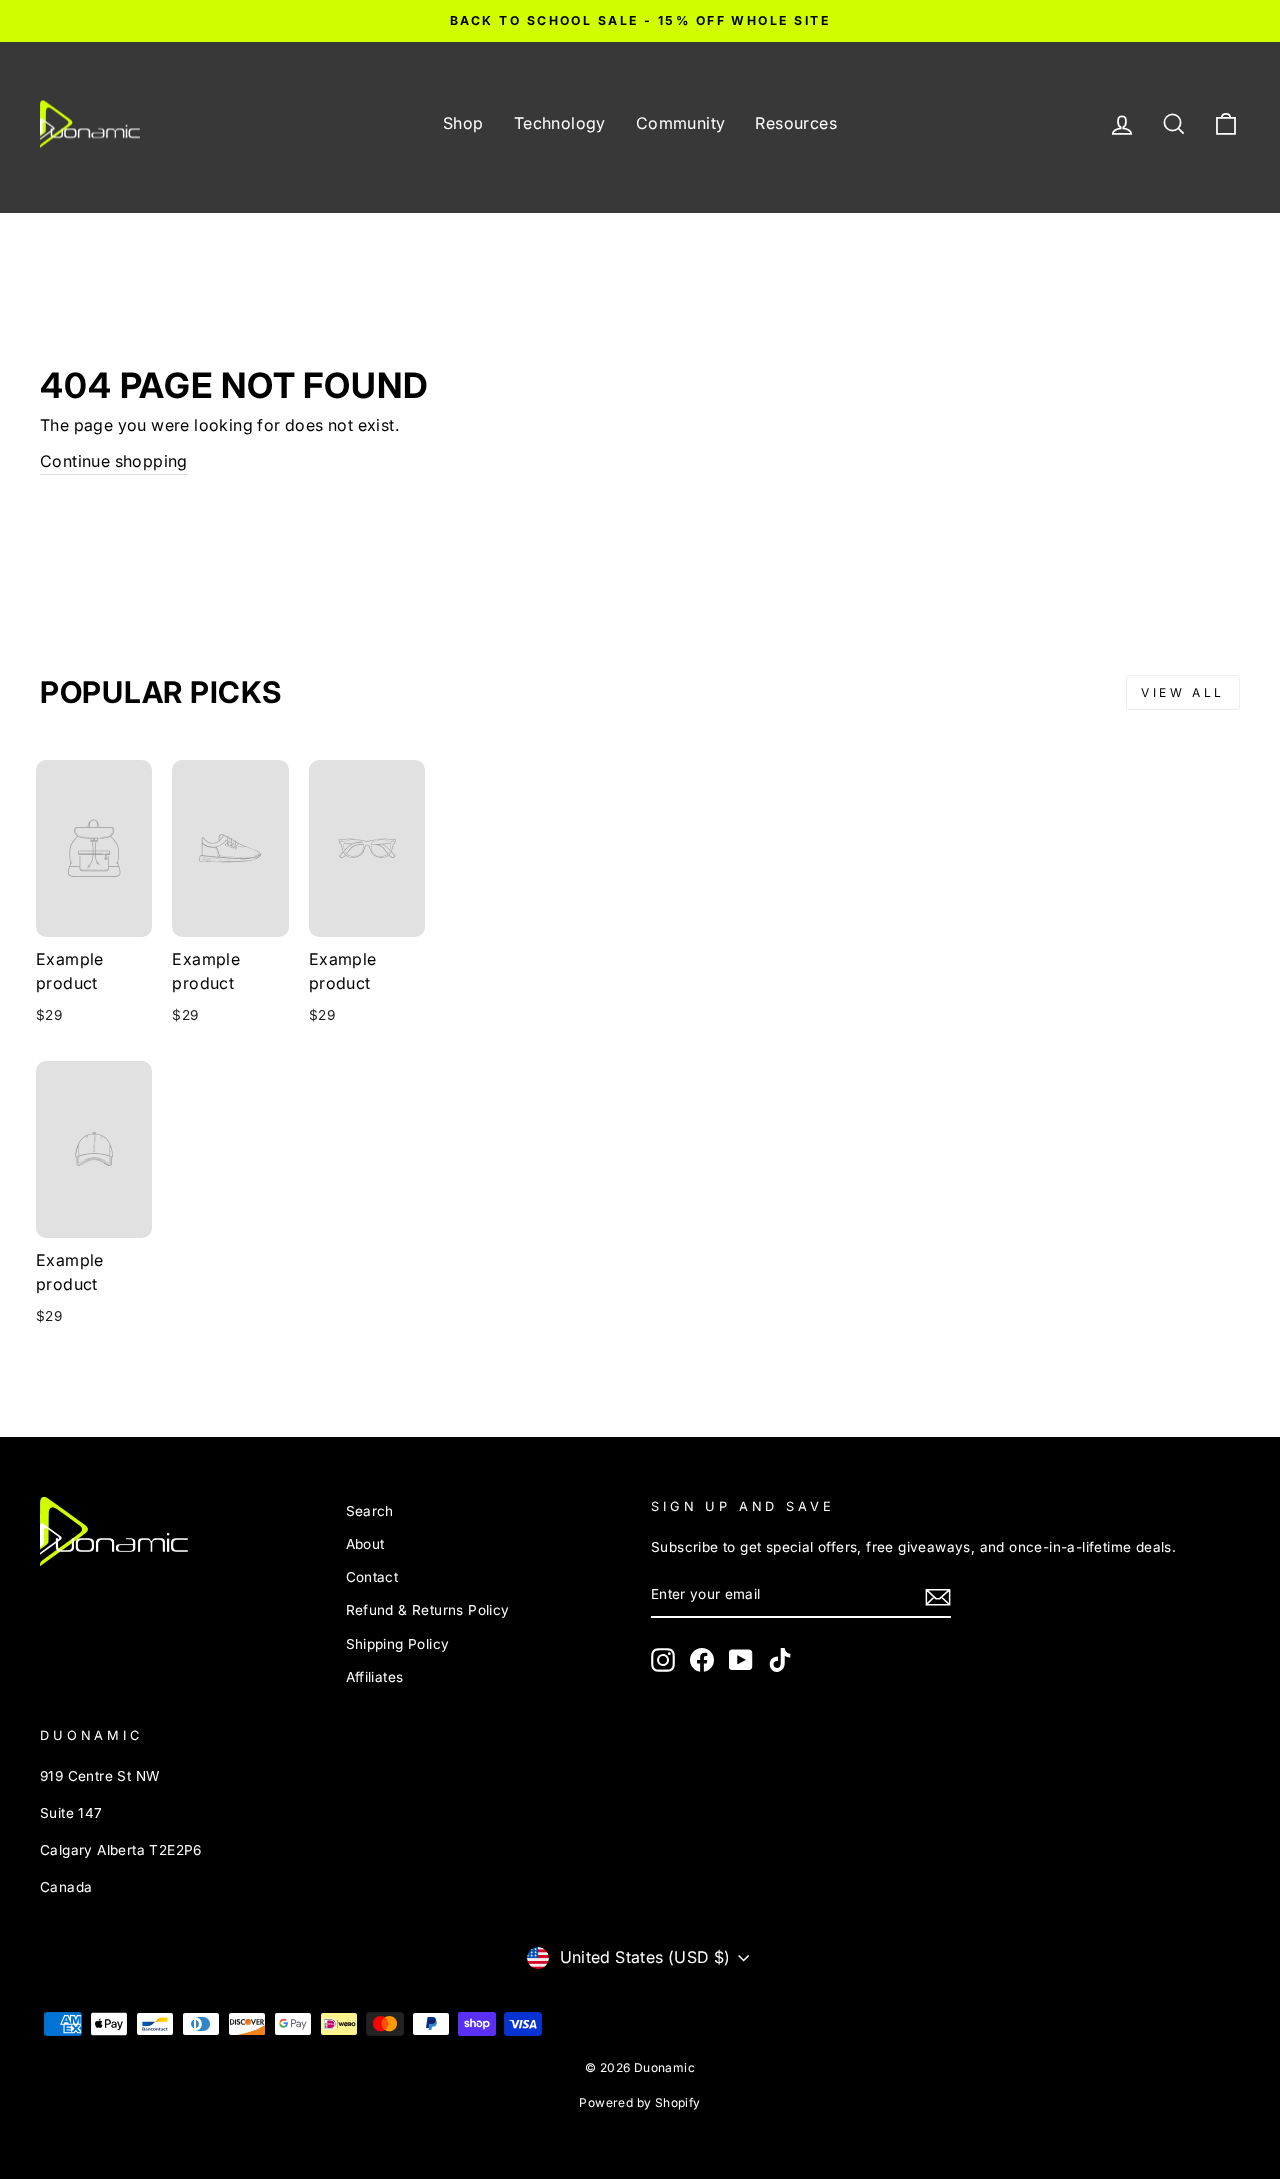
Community (681, 123)
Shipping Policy (398, 1644)
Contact (372, 1577)
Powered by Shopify (639, 2102)
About (365, 1544)
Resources (796, 123)
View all (1183, 692)
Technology (560, 123)
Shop (463, 123)
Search (370, 1511)
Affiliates (375, 1677)
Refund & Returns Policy (428, 1610)
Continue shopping (114, 461)
